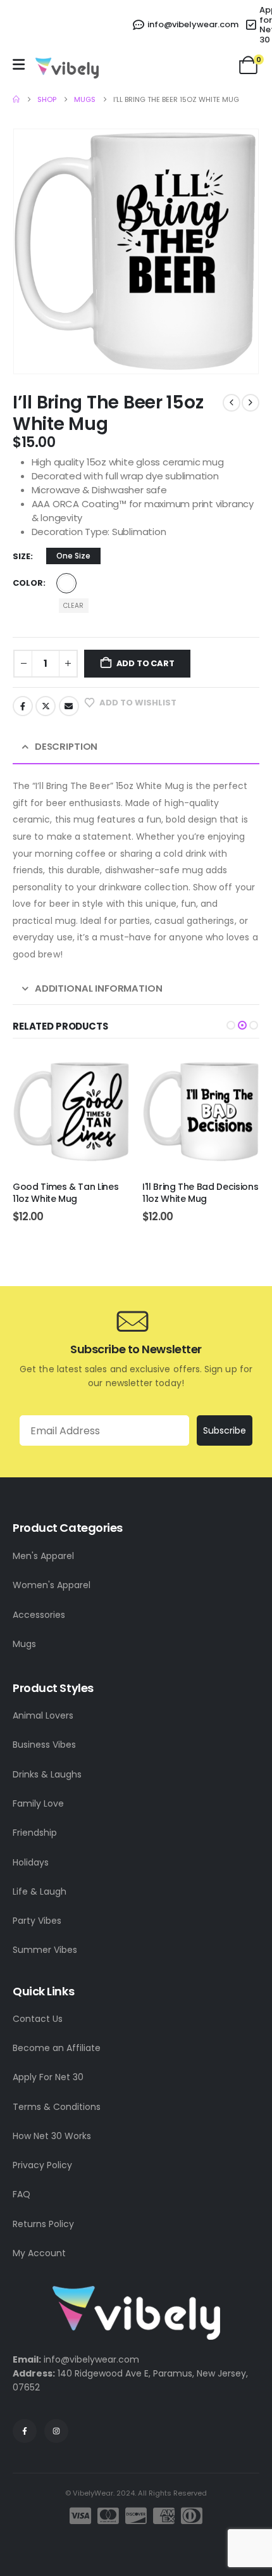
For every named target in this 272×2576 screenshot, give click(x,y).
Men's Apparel (43, 1556)
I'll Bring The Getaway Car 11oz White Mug (199, 1193)
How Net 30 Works (52, 2136)
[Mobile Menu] (19, 65)
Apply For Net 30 (48, 2077)
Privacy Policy (42, 2165)
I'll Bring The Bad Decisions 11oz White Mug (71, 1193)
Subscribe (225, 1430)
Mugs (24, 1644)
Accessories (39, 1615)
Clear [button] (73, 606)
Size (22, 556)
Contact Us (38, 2019)
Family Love (38, 1803)
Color (28, 583)
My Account (39, 2253)
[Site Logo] (67, 68)
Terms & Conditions (57, 2107)
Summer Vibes (45, 1950)
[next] (250, 403)
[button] (231, 1025)
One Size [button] (73, 556)
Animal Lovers (43, 1715)
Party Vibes (37, 1921)
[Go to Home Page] (16, 99)
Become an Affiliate (57, 2048)
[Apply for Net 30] (253, 25)
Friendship (35, 1833)
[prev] (232, 403)
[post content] (71, 1112)
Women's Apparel (52, 1585)
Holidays (31, 1862)
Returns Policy (43, 2224)
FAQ (22, 2194)
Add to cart (145, 663)
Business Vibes (44, 1745)
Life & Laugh (40, 1891)
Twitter (46, 706)
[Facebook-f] (25, 2431)
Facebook (23, 706)
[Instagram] (56, 2431)
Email (69, 706)
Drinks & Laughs (47, 1774)
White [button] (66, 583)
